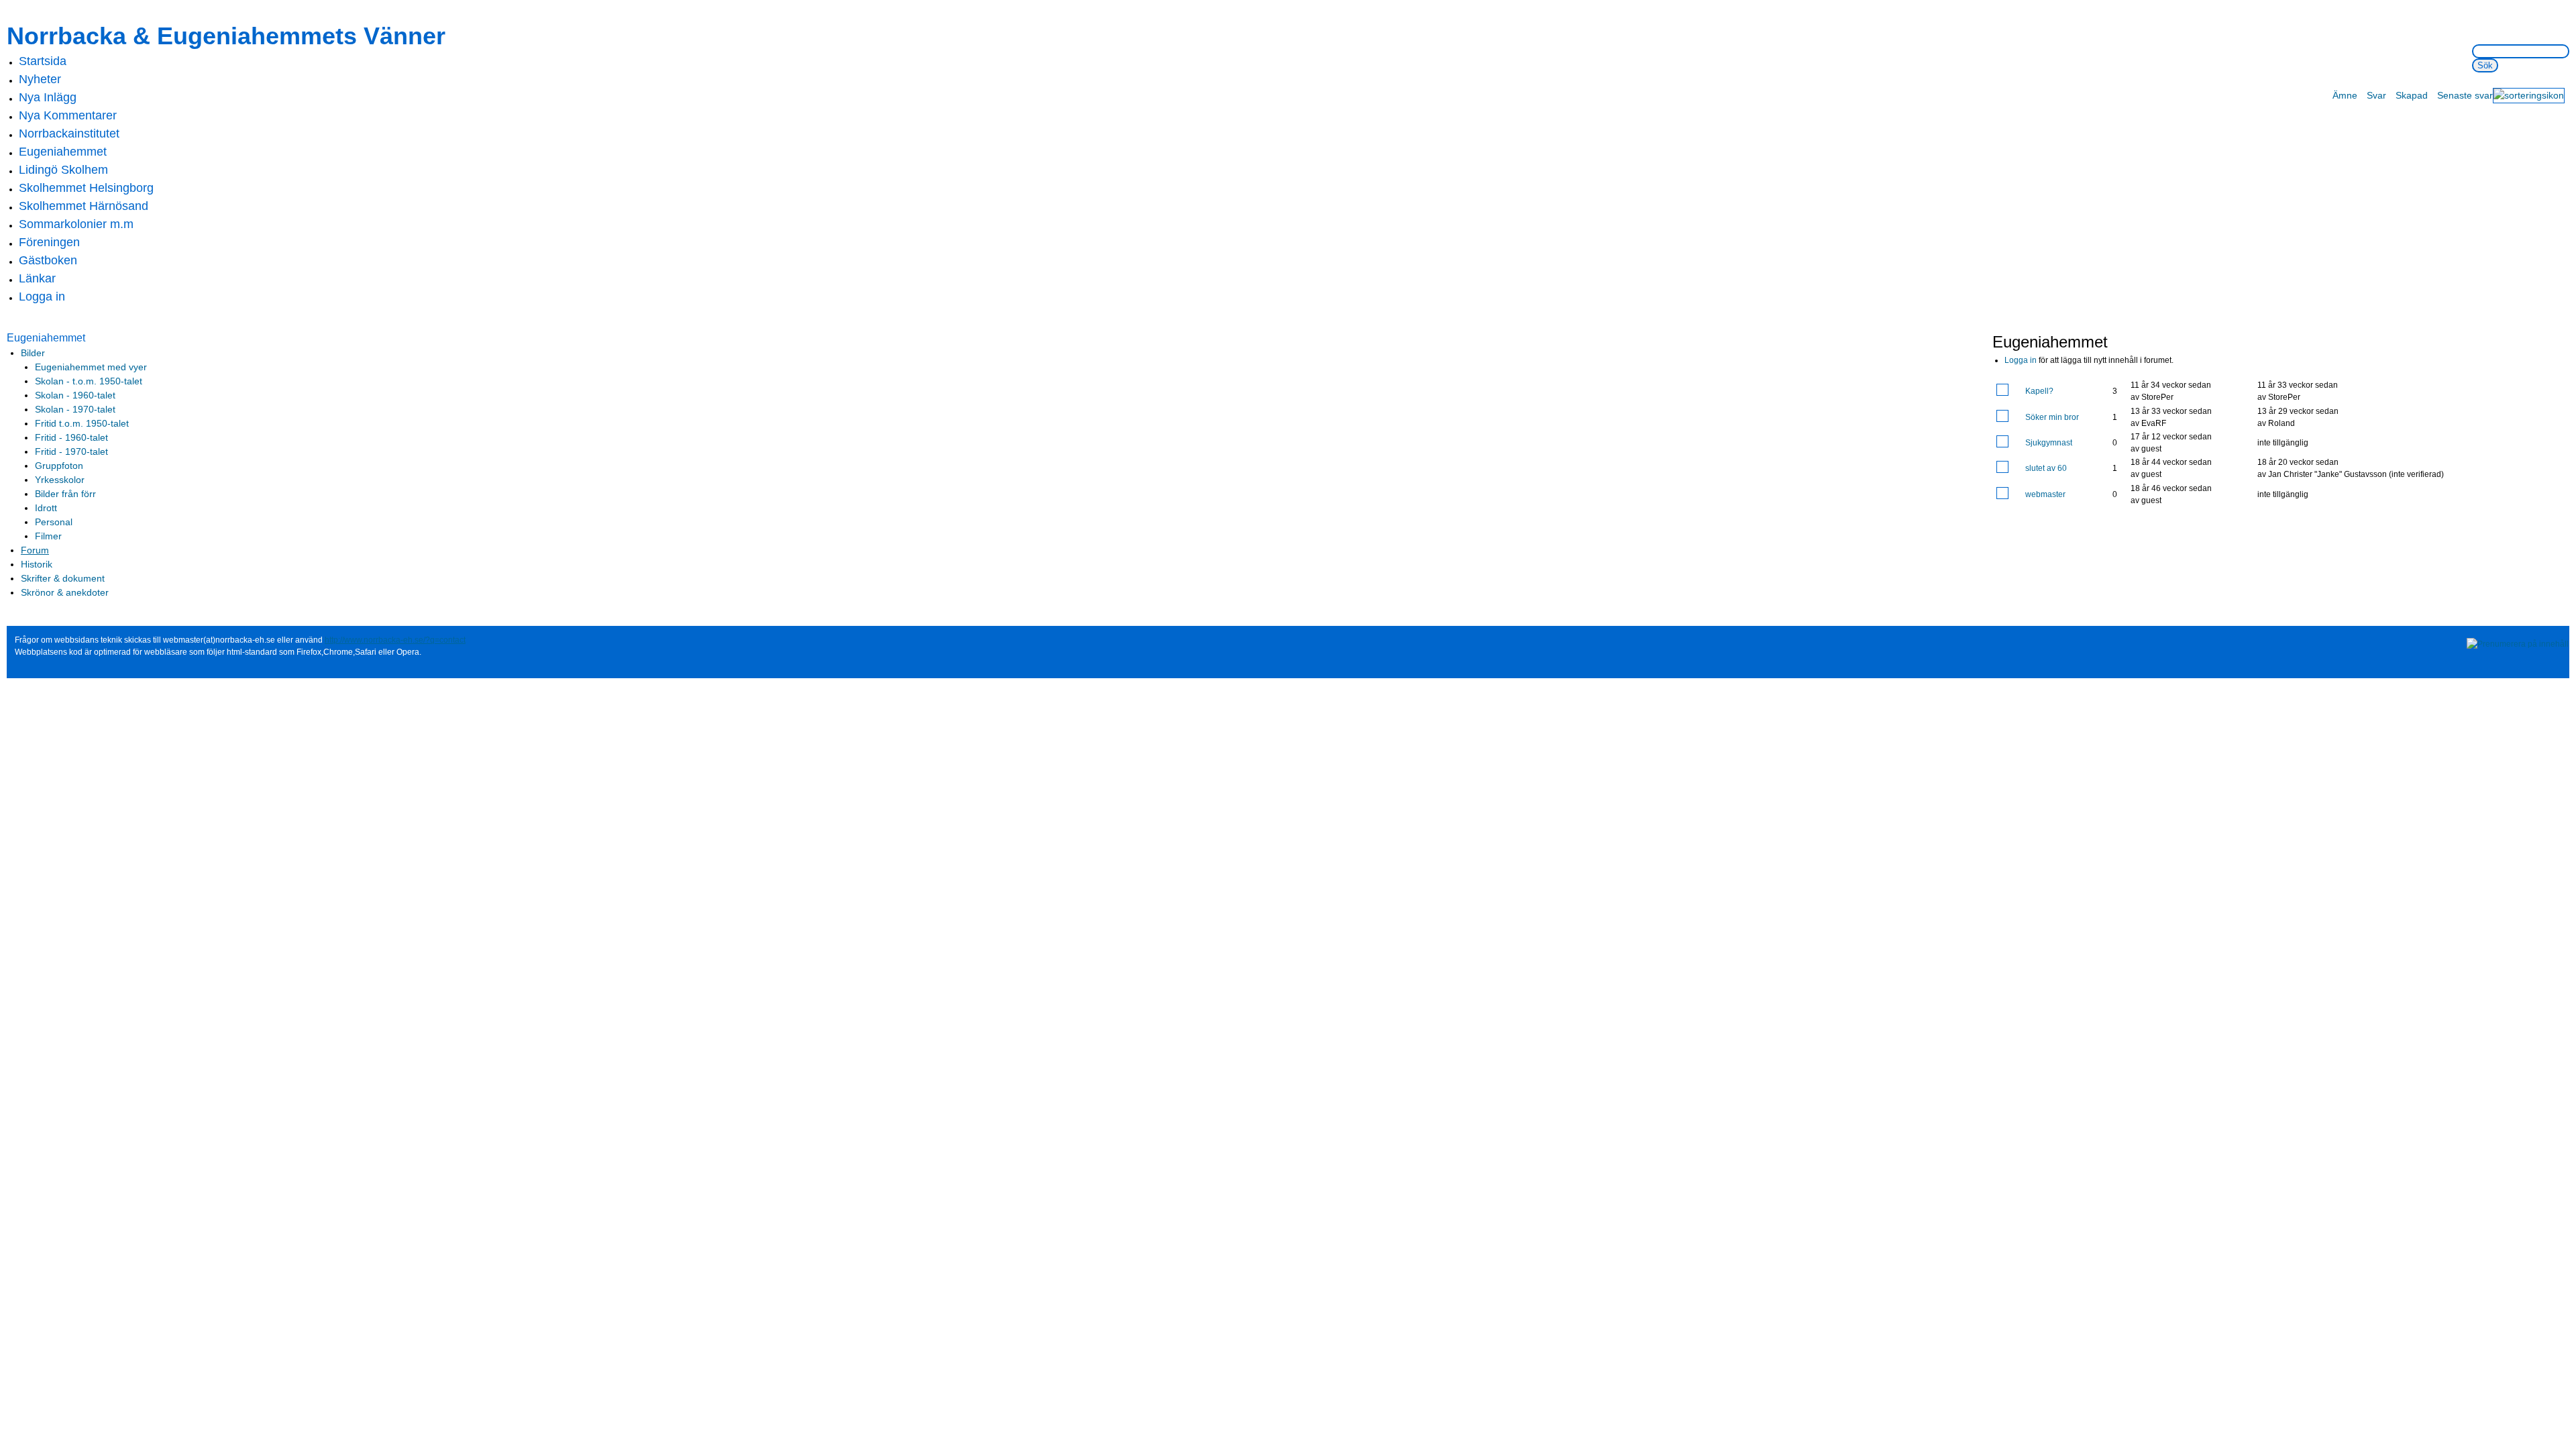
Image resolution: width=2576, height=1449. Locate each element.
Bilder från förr (65, 494)
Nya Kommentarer (68, 115)
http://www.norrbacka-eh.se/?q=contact (395, 640)
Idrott (46, 508)
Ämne (2345, 95)
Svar (2376, 95)
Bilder (33, 353)
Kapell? (2039, 391)
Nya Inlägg (48, 97)
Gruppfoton (59, 466)
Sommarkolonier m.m (76, 224)
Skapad (2412, 95)
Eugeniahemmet (63, 152)
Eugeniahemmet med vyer (91, 367)
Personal (54, 522)
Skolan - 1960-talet (75, 395)
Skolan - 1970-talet (75, 409)
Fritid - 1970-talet (71, 451)
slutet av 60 (2046, 468)
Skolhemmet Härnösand (84, 206)
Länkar (37, 278)
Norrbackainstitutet (69, 133)
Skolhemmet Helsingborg (86, 188)
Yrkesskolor (60, 480)
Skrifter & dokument (63, 578)
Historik (37, 564)
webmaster (2045, 494)
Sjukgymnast (2049, 443)
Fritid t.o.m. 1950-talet (82, 423)
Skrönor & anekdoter (65, 592)
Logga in (42, 297)
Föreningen (49, 242)
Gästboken (48, 260)
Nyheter (40, 79)
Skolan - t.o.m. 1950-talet (89, 381)
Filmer (48, 536)
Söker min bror (2052, 417)
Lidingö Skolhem (63, 170)
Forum (35, 550)
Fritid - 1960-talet (71, 437)
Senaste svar (2465, 95)
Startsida (43, 61)
